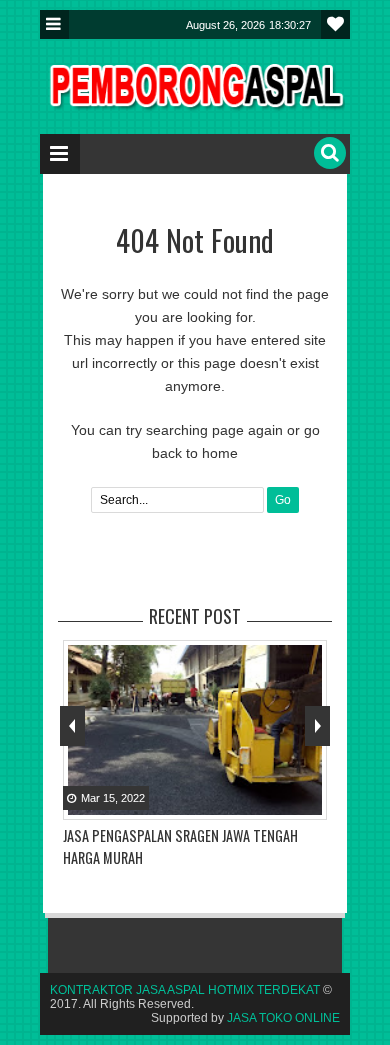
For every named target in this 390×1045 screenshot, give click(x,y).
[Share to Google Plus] (309, 803)
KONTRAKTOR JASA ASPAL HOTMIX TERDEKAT (185, 990)
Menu (54, 24)
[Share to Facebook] (259, 803)
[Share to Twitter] (284, 803)
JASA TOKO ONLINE (283, 1018)
